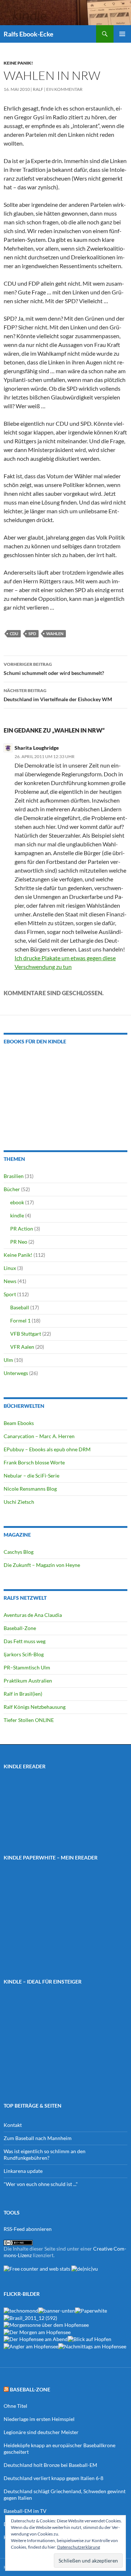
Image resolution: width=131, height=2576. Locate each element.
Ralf (38, 89)
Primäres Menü (122, 34)
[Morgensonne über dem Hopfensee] (46, 2324)
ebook (17, 1202)
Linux (10, 1268)
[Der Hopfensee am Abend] (36, 2339)
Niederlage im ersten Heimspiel (39, 2419)
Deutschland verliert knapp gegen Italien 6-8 (53, 2478)
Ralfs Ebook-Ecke (29, 34)
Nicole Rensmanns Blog (30, 1489)
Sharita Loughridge (37, 748)
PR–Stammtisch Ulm (27, 1667)
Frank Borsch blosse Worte (34, 1462)
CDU (14, 634)
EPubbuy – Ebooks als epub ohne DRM (47, 1449)
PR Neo (19, 1242)
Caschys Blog (19, 1552)
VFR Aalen (22, 1347)
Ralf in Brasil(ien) (23, 1694)
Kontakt (13, 2125)
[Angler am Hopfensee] (31, 2346)
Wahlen (55, 634)
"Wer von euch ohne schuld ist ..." (41, 2184)
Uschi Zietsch (19, 1502)
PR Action (22, 1229)
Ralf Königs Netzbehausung (35, 1707)
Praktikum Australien (28, 1681)
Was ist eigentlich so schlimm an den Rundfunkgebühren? (45, 2154)
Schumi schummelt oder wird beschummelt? (54, 669)
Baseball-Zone (20, 1628)
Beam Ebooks (19, 1423)
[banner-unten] (57, 2310)
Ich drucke (28, 958)
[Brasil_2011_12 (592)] (30, 2317)
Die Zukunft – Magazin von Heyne (42, 1565)
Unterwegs (16, 1373)
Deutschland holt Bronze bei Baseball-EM (50, 2465)
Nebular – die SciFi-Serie (31, 1476)
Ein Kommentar (64, 89)
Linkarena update (23, 2171)
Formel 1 (20, 1320)
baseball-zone (30, 2389)
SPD (32, 634)
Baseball (20, 1307)
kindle (17, 1215)
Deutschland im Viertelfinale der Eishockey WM (58, 695)
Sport (10, 1294)
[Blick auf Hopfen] (90, 2339)
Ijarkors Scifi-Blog (24, 1654)
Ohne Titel (15, 2406)
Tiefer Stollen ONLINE (29, 1720)
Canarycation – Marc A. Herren (39, 1436)
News (10, 1281)
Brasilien (14, 1176)
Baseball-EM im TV (25, 2511)
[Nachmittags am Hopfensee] (92, 2346)
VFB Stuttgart (26, 1334)
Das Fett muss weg (25, 1641)
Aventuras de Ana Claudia (33, 1615)
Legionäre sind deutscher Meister (41, 2432)
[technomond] (21, 2310)
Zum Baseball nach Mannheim (38, 2138)
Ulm (8, 1360)
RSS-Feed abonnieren (28, 2229)
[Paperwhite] (91, 2310)
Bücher (12, 1189)
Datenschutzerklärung (79, 2547)
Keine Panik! (18, 63)
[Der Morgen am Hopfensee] (37, 2331)
